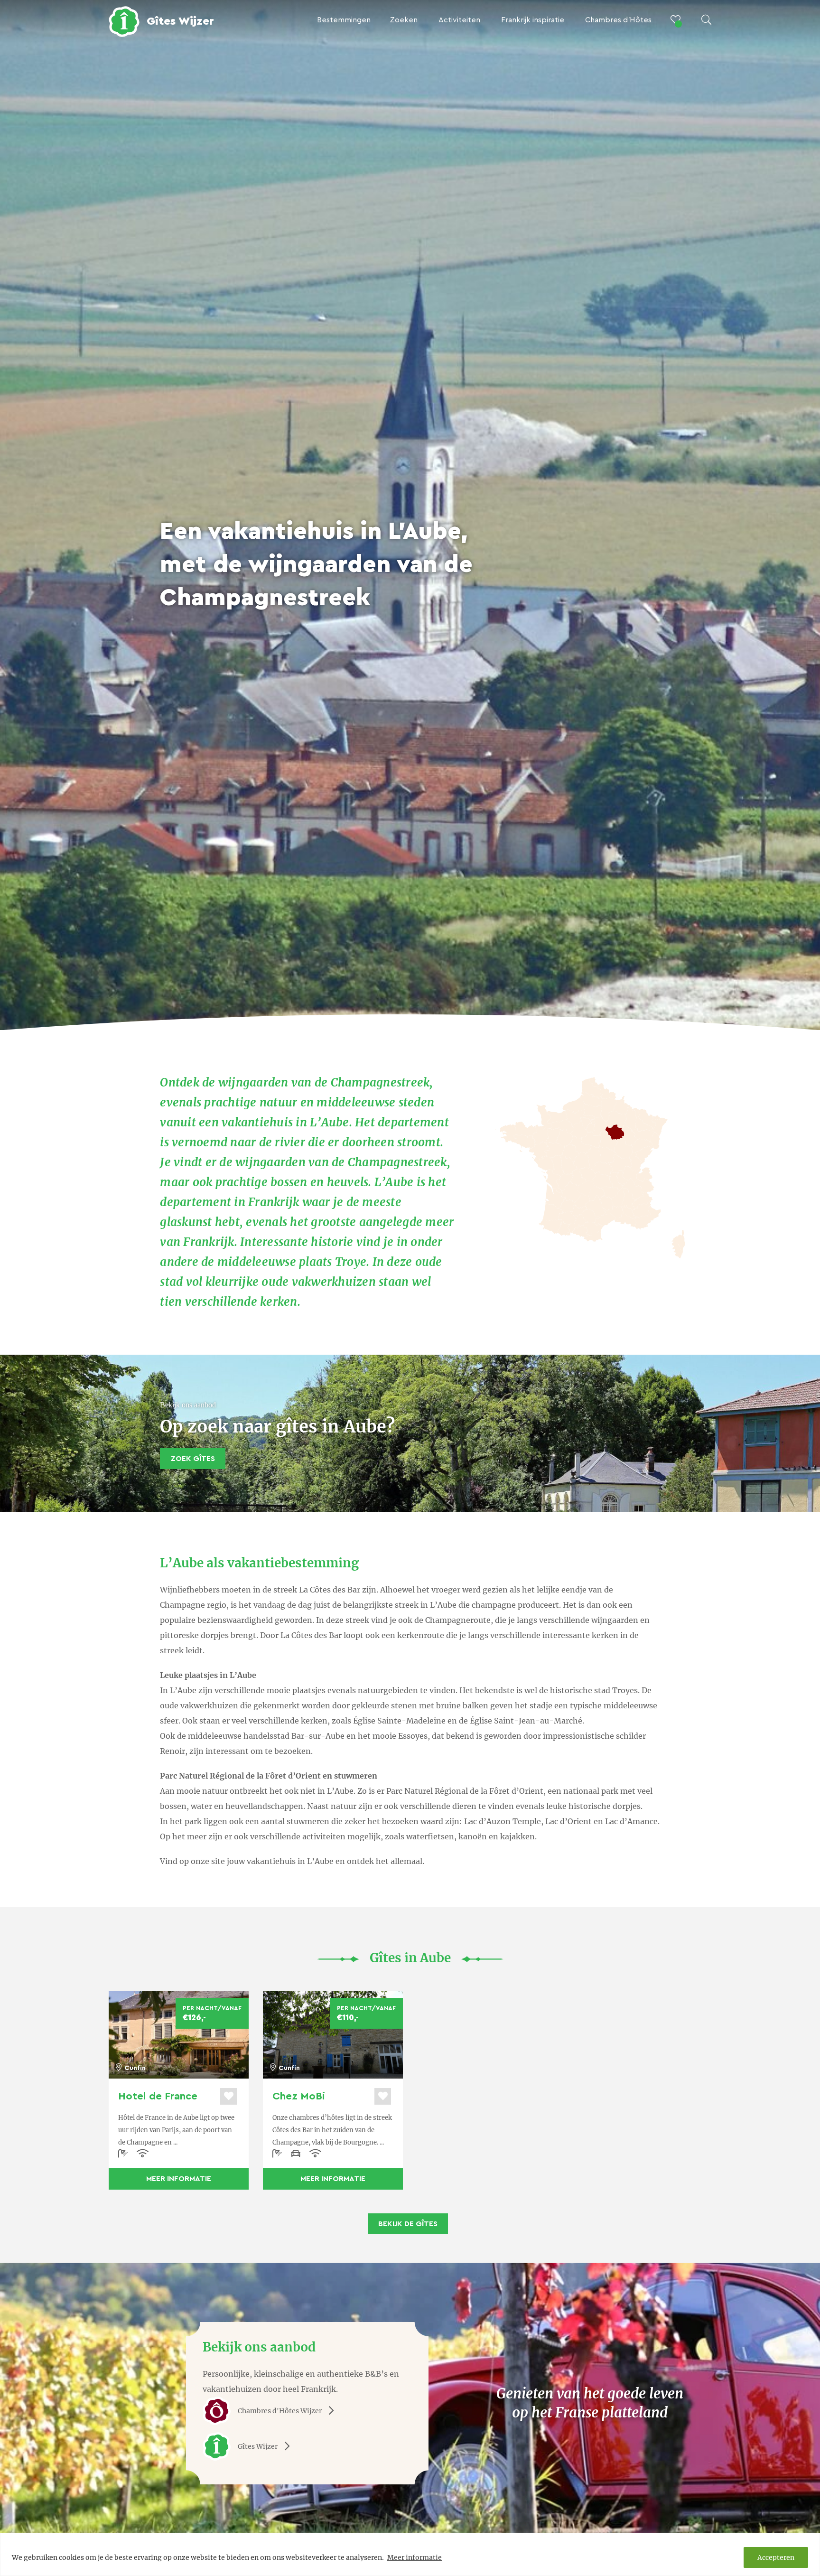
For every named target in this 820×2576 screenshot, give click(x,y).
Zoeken (404, 20)
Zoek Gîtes (193, 1459)
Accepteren (776, 2557)
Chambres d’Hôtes (618, 20)
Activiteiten (459, 20)
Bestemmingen (344, 20)
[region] (410, 2554)
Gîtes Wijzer (258, 2446)
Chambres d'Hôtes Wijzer (280, 2411)
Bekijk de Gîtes (408, 2224)
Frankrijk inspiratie (533, 20)
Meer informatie (415, 2557)
